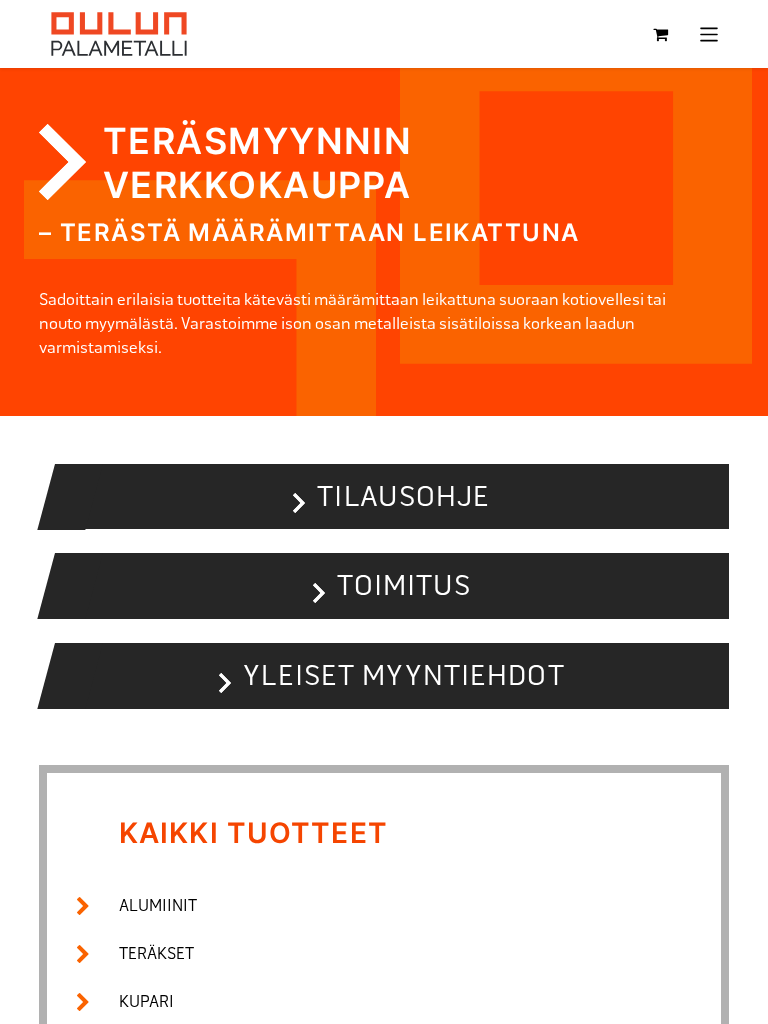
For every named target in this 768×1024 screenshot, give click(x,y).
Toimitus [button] (404, 585)
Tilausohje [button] (403, 496)
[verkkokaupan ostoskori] (661, 34)
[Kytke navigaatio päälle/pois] (709, 34)
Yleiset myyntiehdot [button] (403, 675)
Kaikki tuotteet (253, 833)
